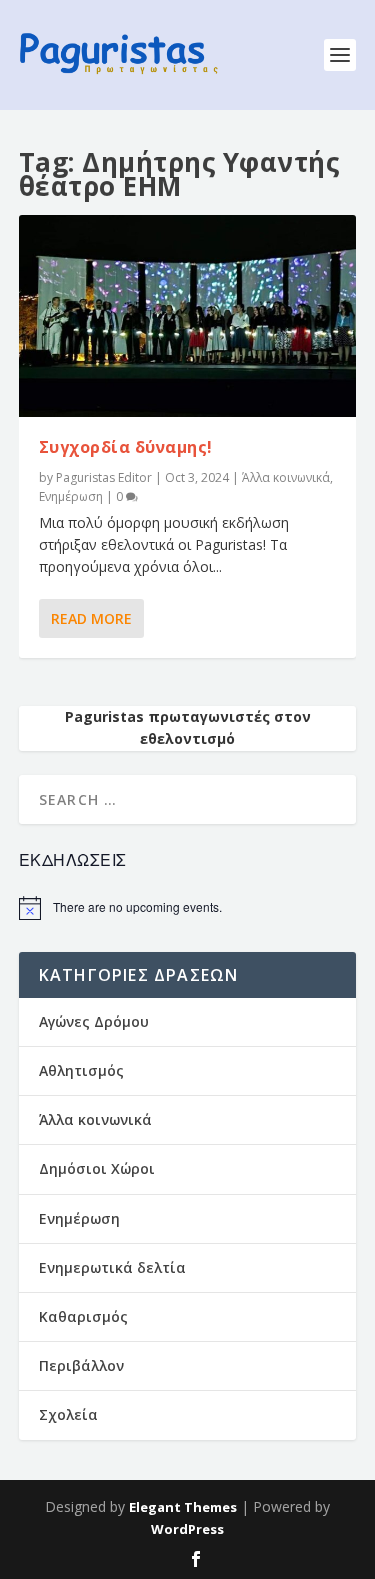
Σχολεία (68, 1414)
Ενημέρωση (71, 496)
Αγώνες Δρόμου (94, 1021)
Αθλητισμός (81, 1070)
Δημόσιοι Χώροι (97, 1168)
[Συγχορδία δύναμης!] (188, 316)
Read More (91, 618)
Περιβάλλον (81, 1365)
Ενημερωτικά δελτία (112, 1267)
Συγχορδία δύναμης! (126, 447)
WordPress (187, 1529)
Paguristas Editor (104, 477)
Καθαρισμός (83, 1316)
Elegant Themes (183, 1507)
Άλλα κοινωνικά (286, 477)
